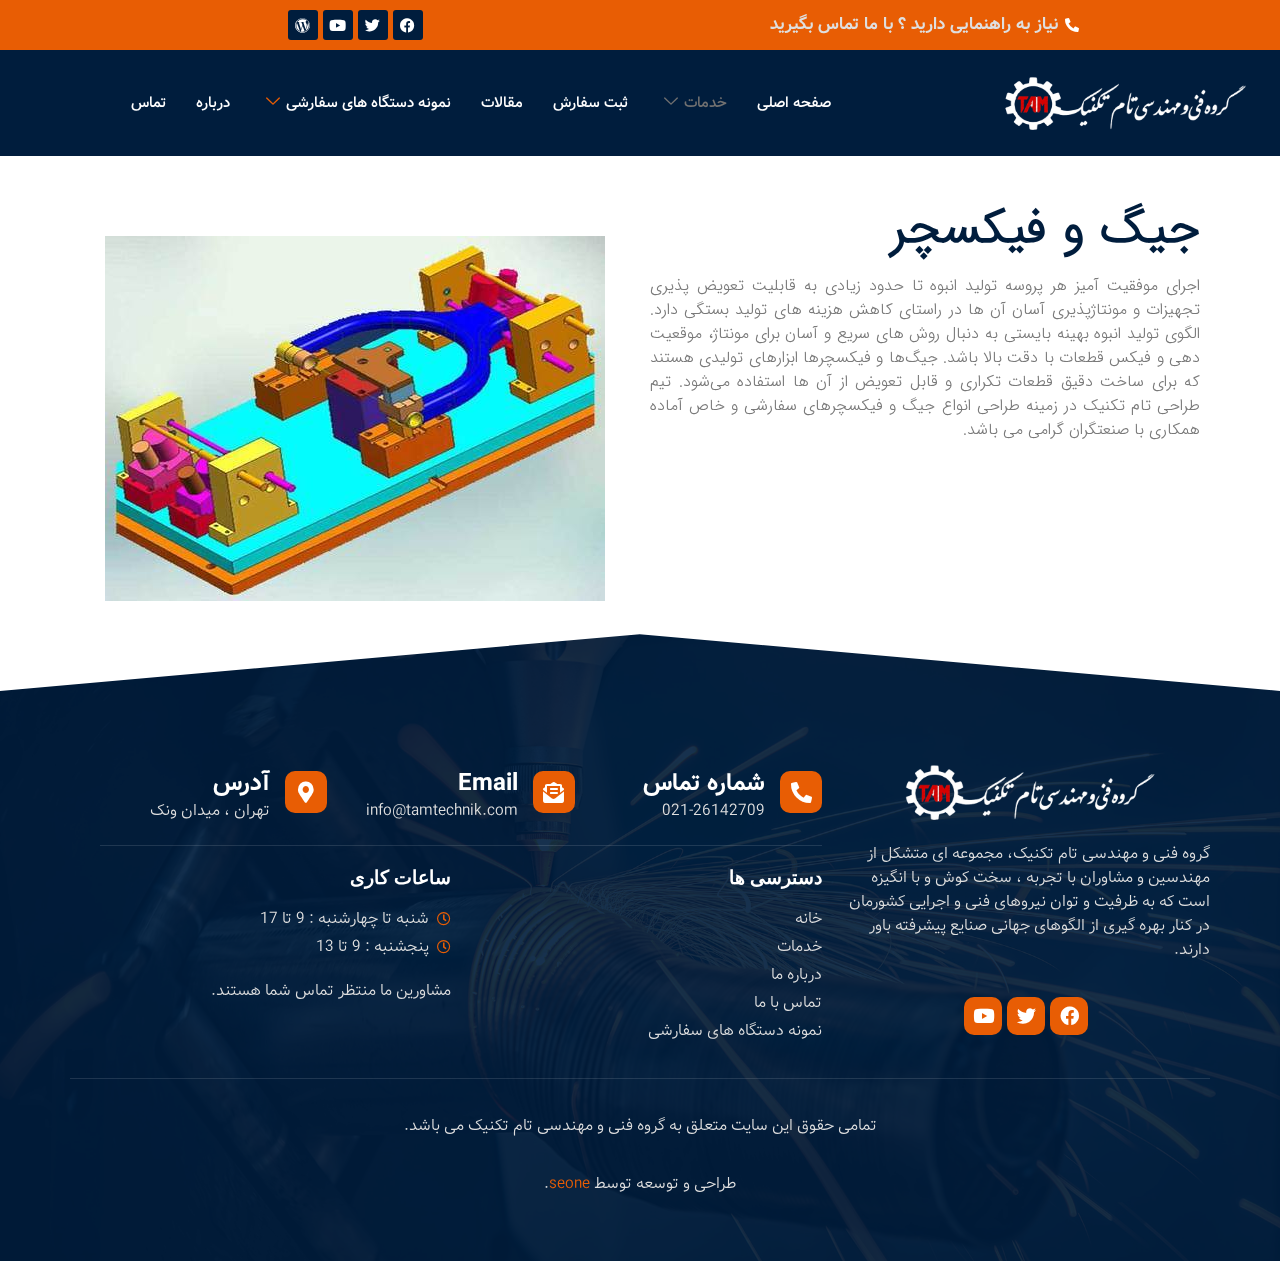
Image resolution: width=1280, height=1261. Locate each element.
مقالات (502, 103)
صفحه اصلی (794, 103)
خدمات (705, 103)
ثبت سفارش (590, 103)
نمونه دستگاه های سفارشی (368, 103)
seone (569, 1183)
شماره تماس (704, 783)
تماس (148, 103)
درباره (213, 103)
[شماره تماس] (801, 792)
